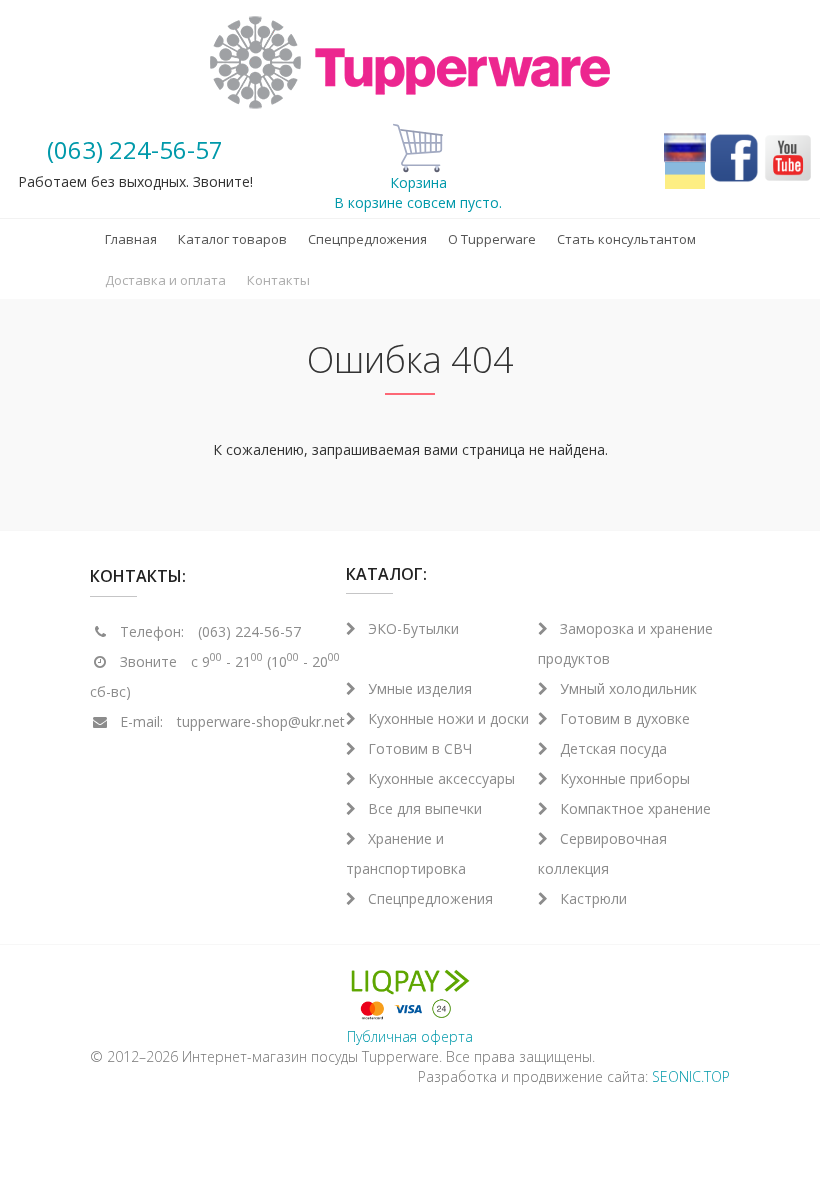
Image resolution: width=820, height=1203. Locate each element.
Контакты (278, 280)
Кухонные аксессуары (441, 778)
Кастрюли (593, 898)
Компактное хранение (635, 808)
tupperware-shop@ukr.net (261, 721)
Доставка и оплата (165, 280)
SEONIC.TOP (691, 1076)
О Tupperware (492, 239)
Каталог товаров (232, 239)
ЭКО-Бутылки (413, 628)
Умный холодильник (628, 688)
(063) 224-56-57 (135, 149)
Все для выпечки (425, 808)
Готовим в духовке (625, 718)
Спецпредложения (367, 239)
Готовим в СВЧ (420, 748)
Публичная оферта (410, 1036)
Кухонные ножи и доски (448, 718)
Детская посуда (613, 748)
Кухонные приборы (625, 778)
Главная (131, 239)
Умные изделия (420, 688)
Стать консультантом (626, 239)
